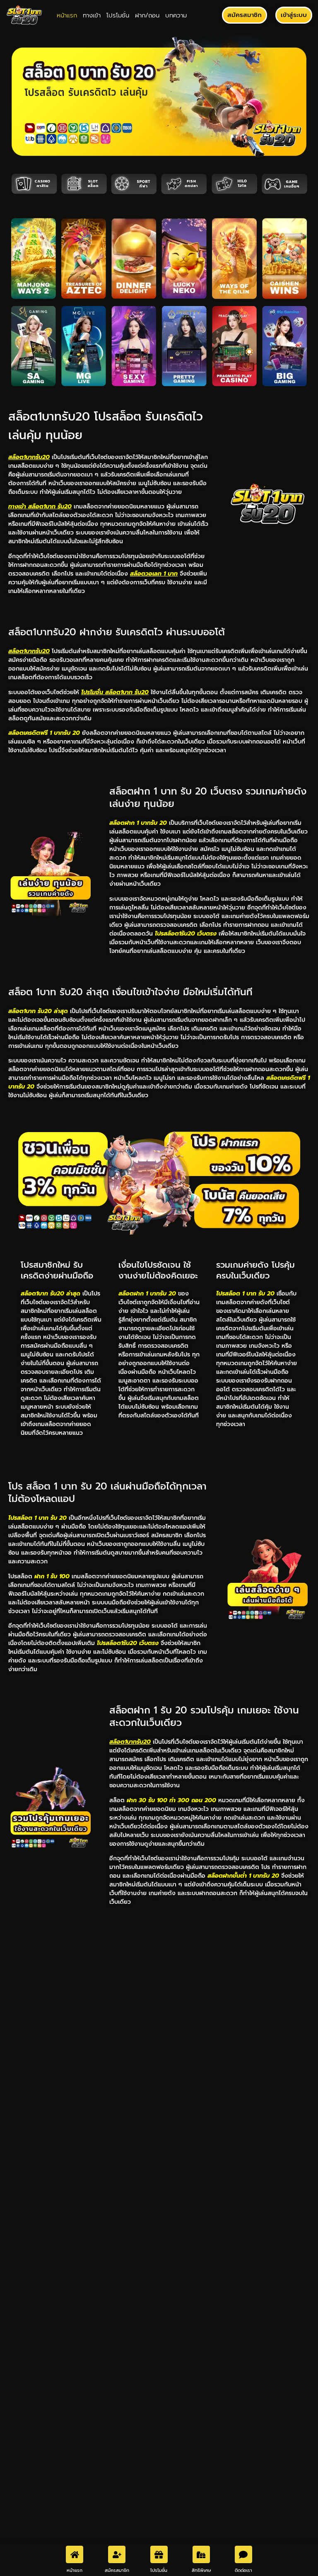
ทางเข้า (92, 15)
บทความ (176, 15)
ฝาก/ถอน (147, 15)
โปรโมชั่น (118, 15)
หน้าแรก (67, 15)
